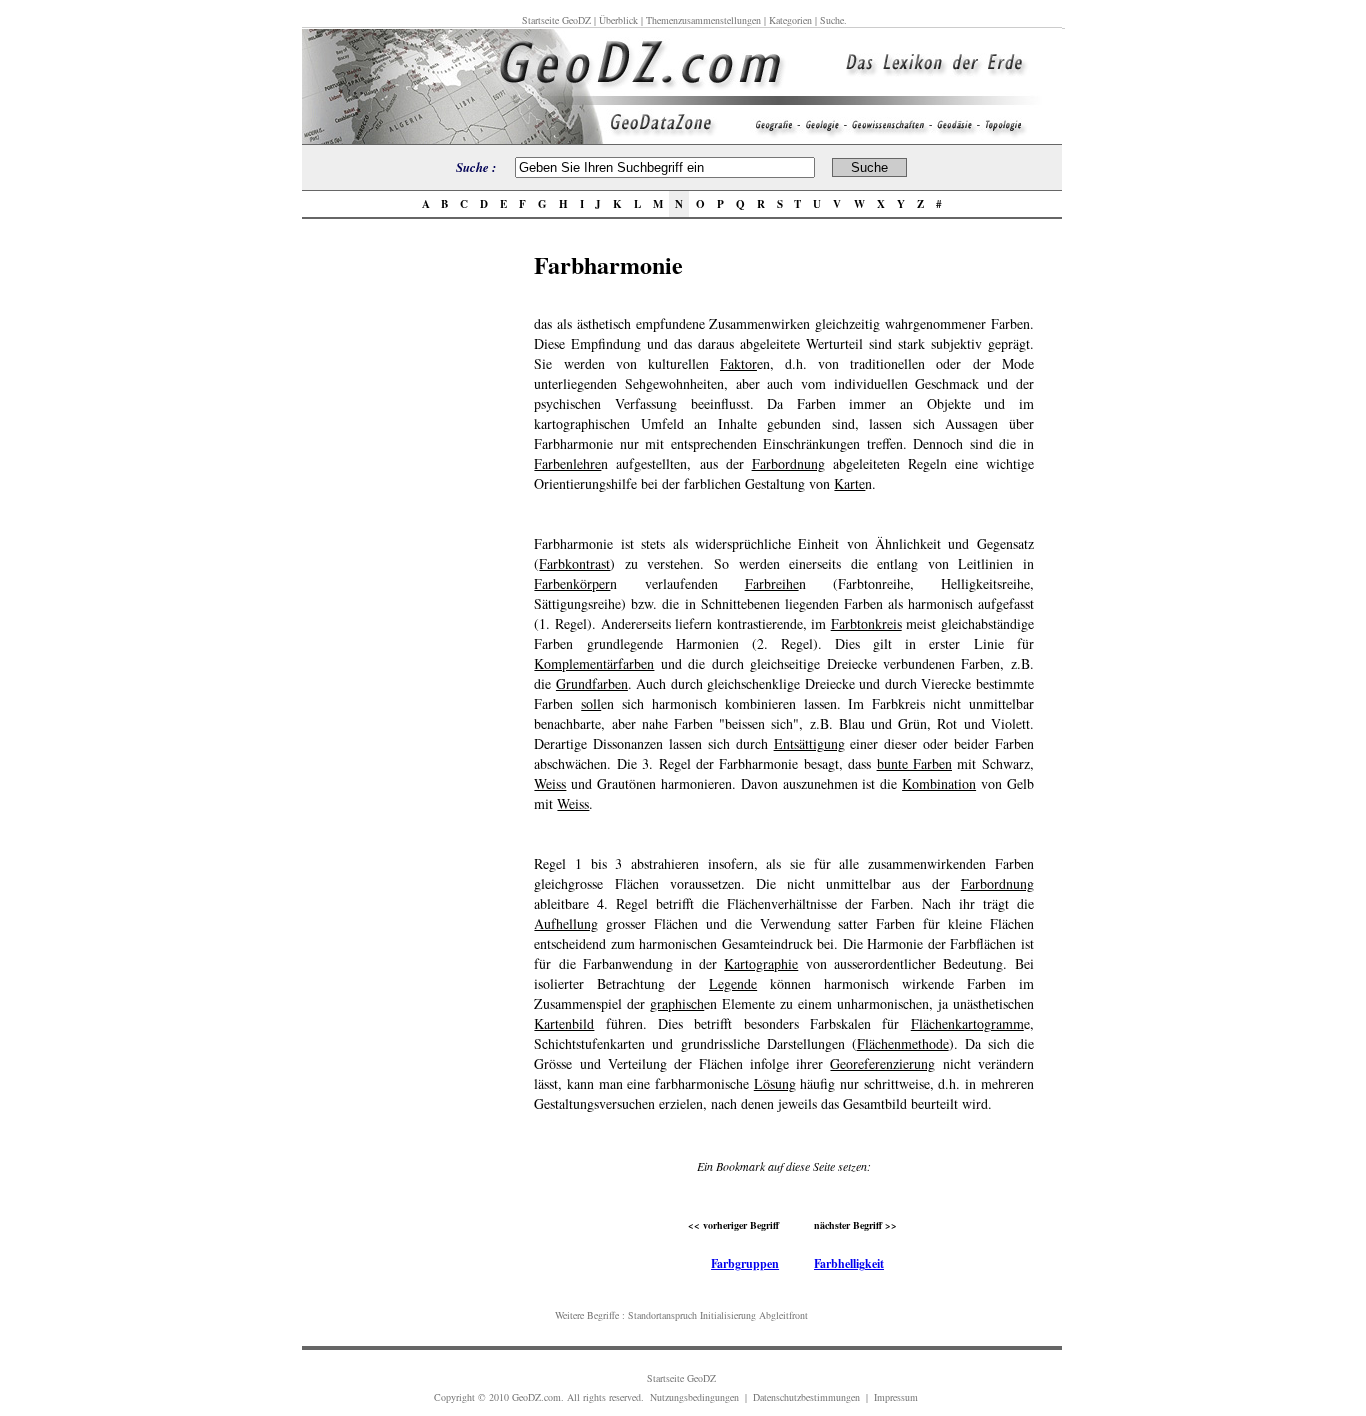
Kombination (939, 783)
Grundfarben (592, 683)
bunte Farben (914, 763)
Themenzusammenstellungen (703, 20)
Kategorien (790, 20)
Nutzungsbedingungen (694, 1397)
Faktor (738, 363)
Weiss (550, 783)
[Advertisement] (412, 547)
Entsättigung (809, 743)
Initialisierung (728, 1315)
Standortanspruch (662, 1315)
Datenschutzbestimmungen (806, 1397)
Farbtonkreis (866, 623)
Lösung (775, 1083)
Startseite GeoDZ (556, 20)
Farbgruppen (745, 1263)
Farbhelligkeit (849, 1263)
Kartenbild (564, 1023)
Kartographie (761, 963)
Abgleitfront (783, 1315)
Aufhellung (566, 923)
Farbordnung (788, 463)
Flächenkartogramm (967, 1023)
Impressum (896, 1397)
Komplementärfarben (594, 663)
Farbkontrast (574, 563)
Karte (849, 483)
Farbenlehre (567, 463)
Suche (832, 20)
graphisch (677, 1003)
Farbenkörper (572, 583)
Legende (733, 983)
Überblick (618, 20)
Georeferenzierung (882, 1063)
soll (591, 703)
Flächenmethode (903, 1043)
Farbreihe (772, 583)
